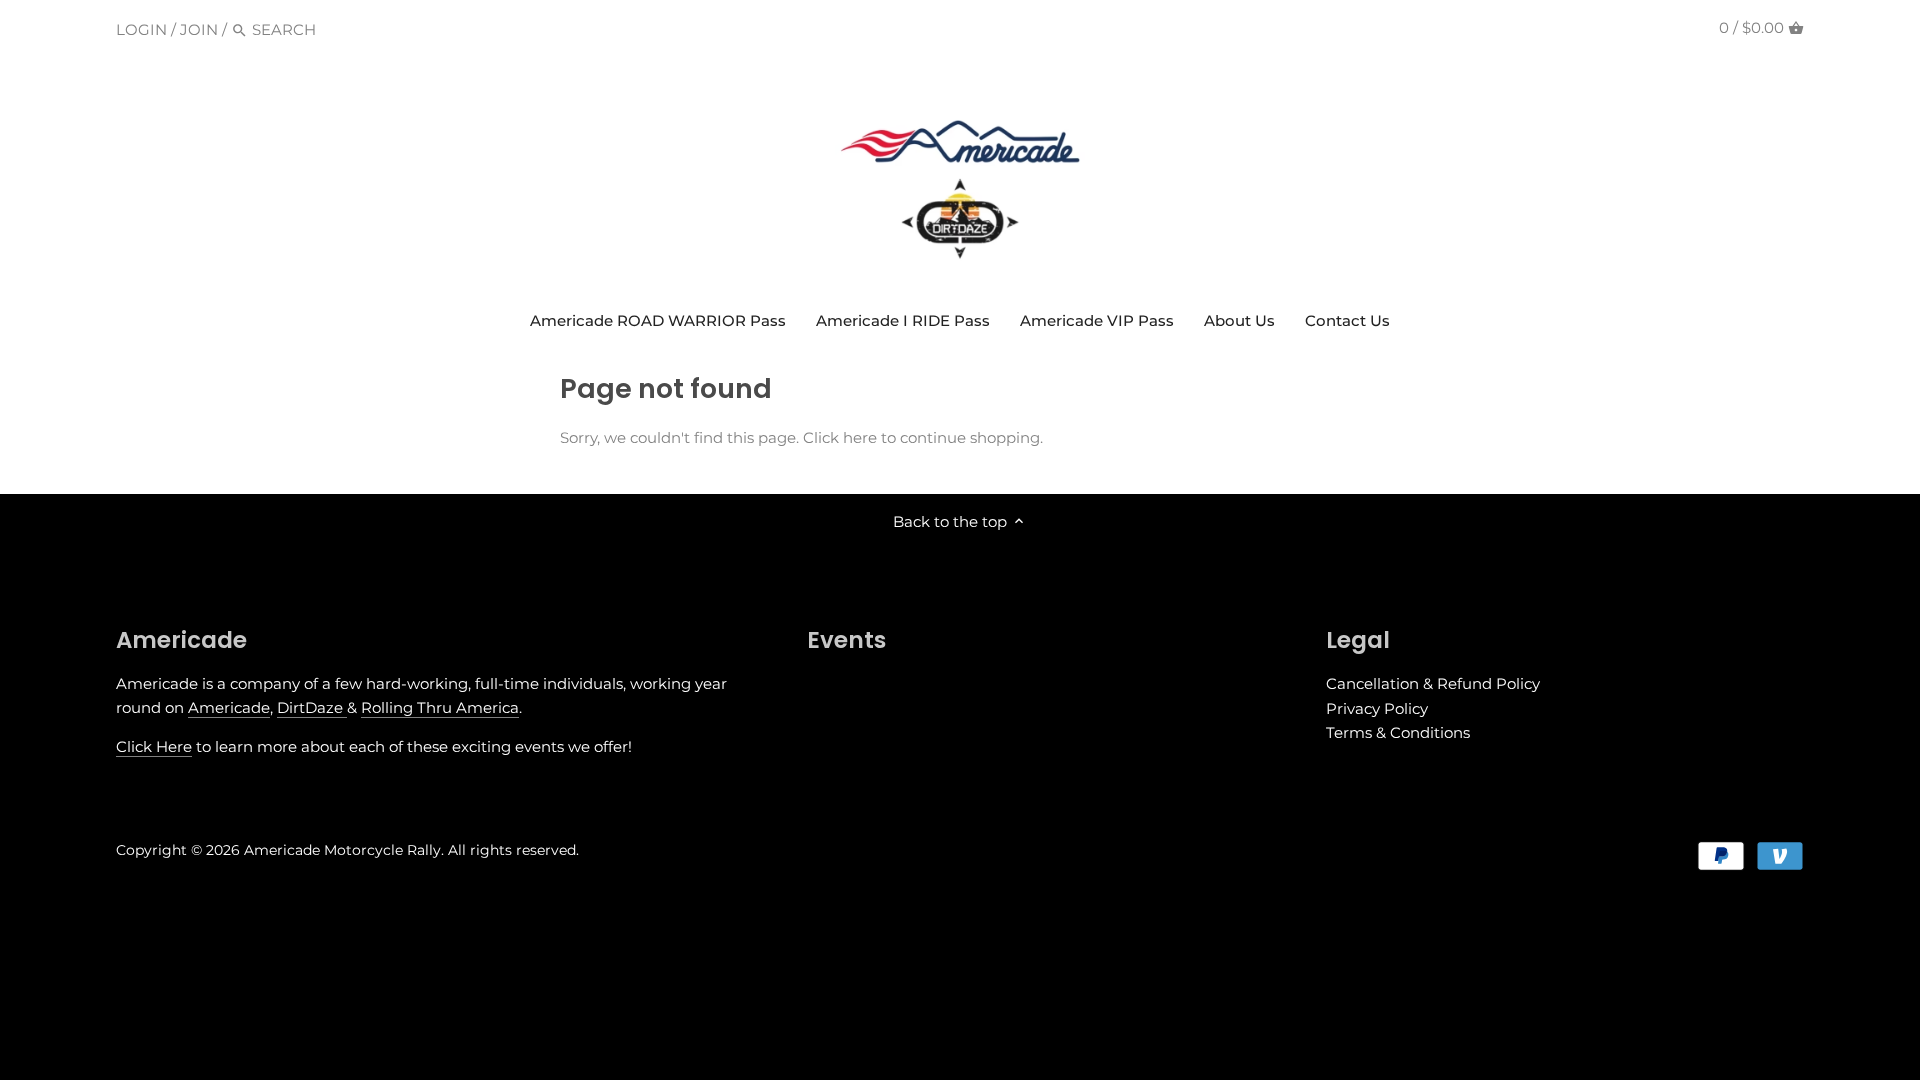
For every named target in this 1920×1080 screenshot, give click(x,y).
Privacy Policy (1377, 708)
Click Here (154, 746)
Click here (840, 437)
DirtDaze (312, 707)
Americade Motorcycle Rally (342, 850)
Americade (229, 707)
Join (199, 29)
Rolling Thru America (440, 707)
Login (141, 29)
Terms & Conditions (1398, 732)
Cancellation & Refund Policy (1433, 683)
